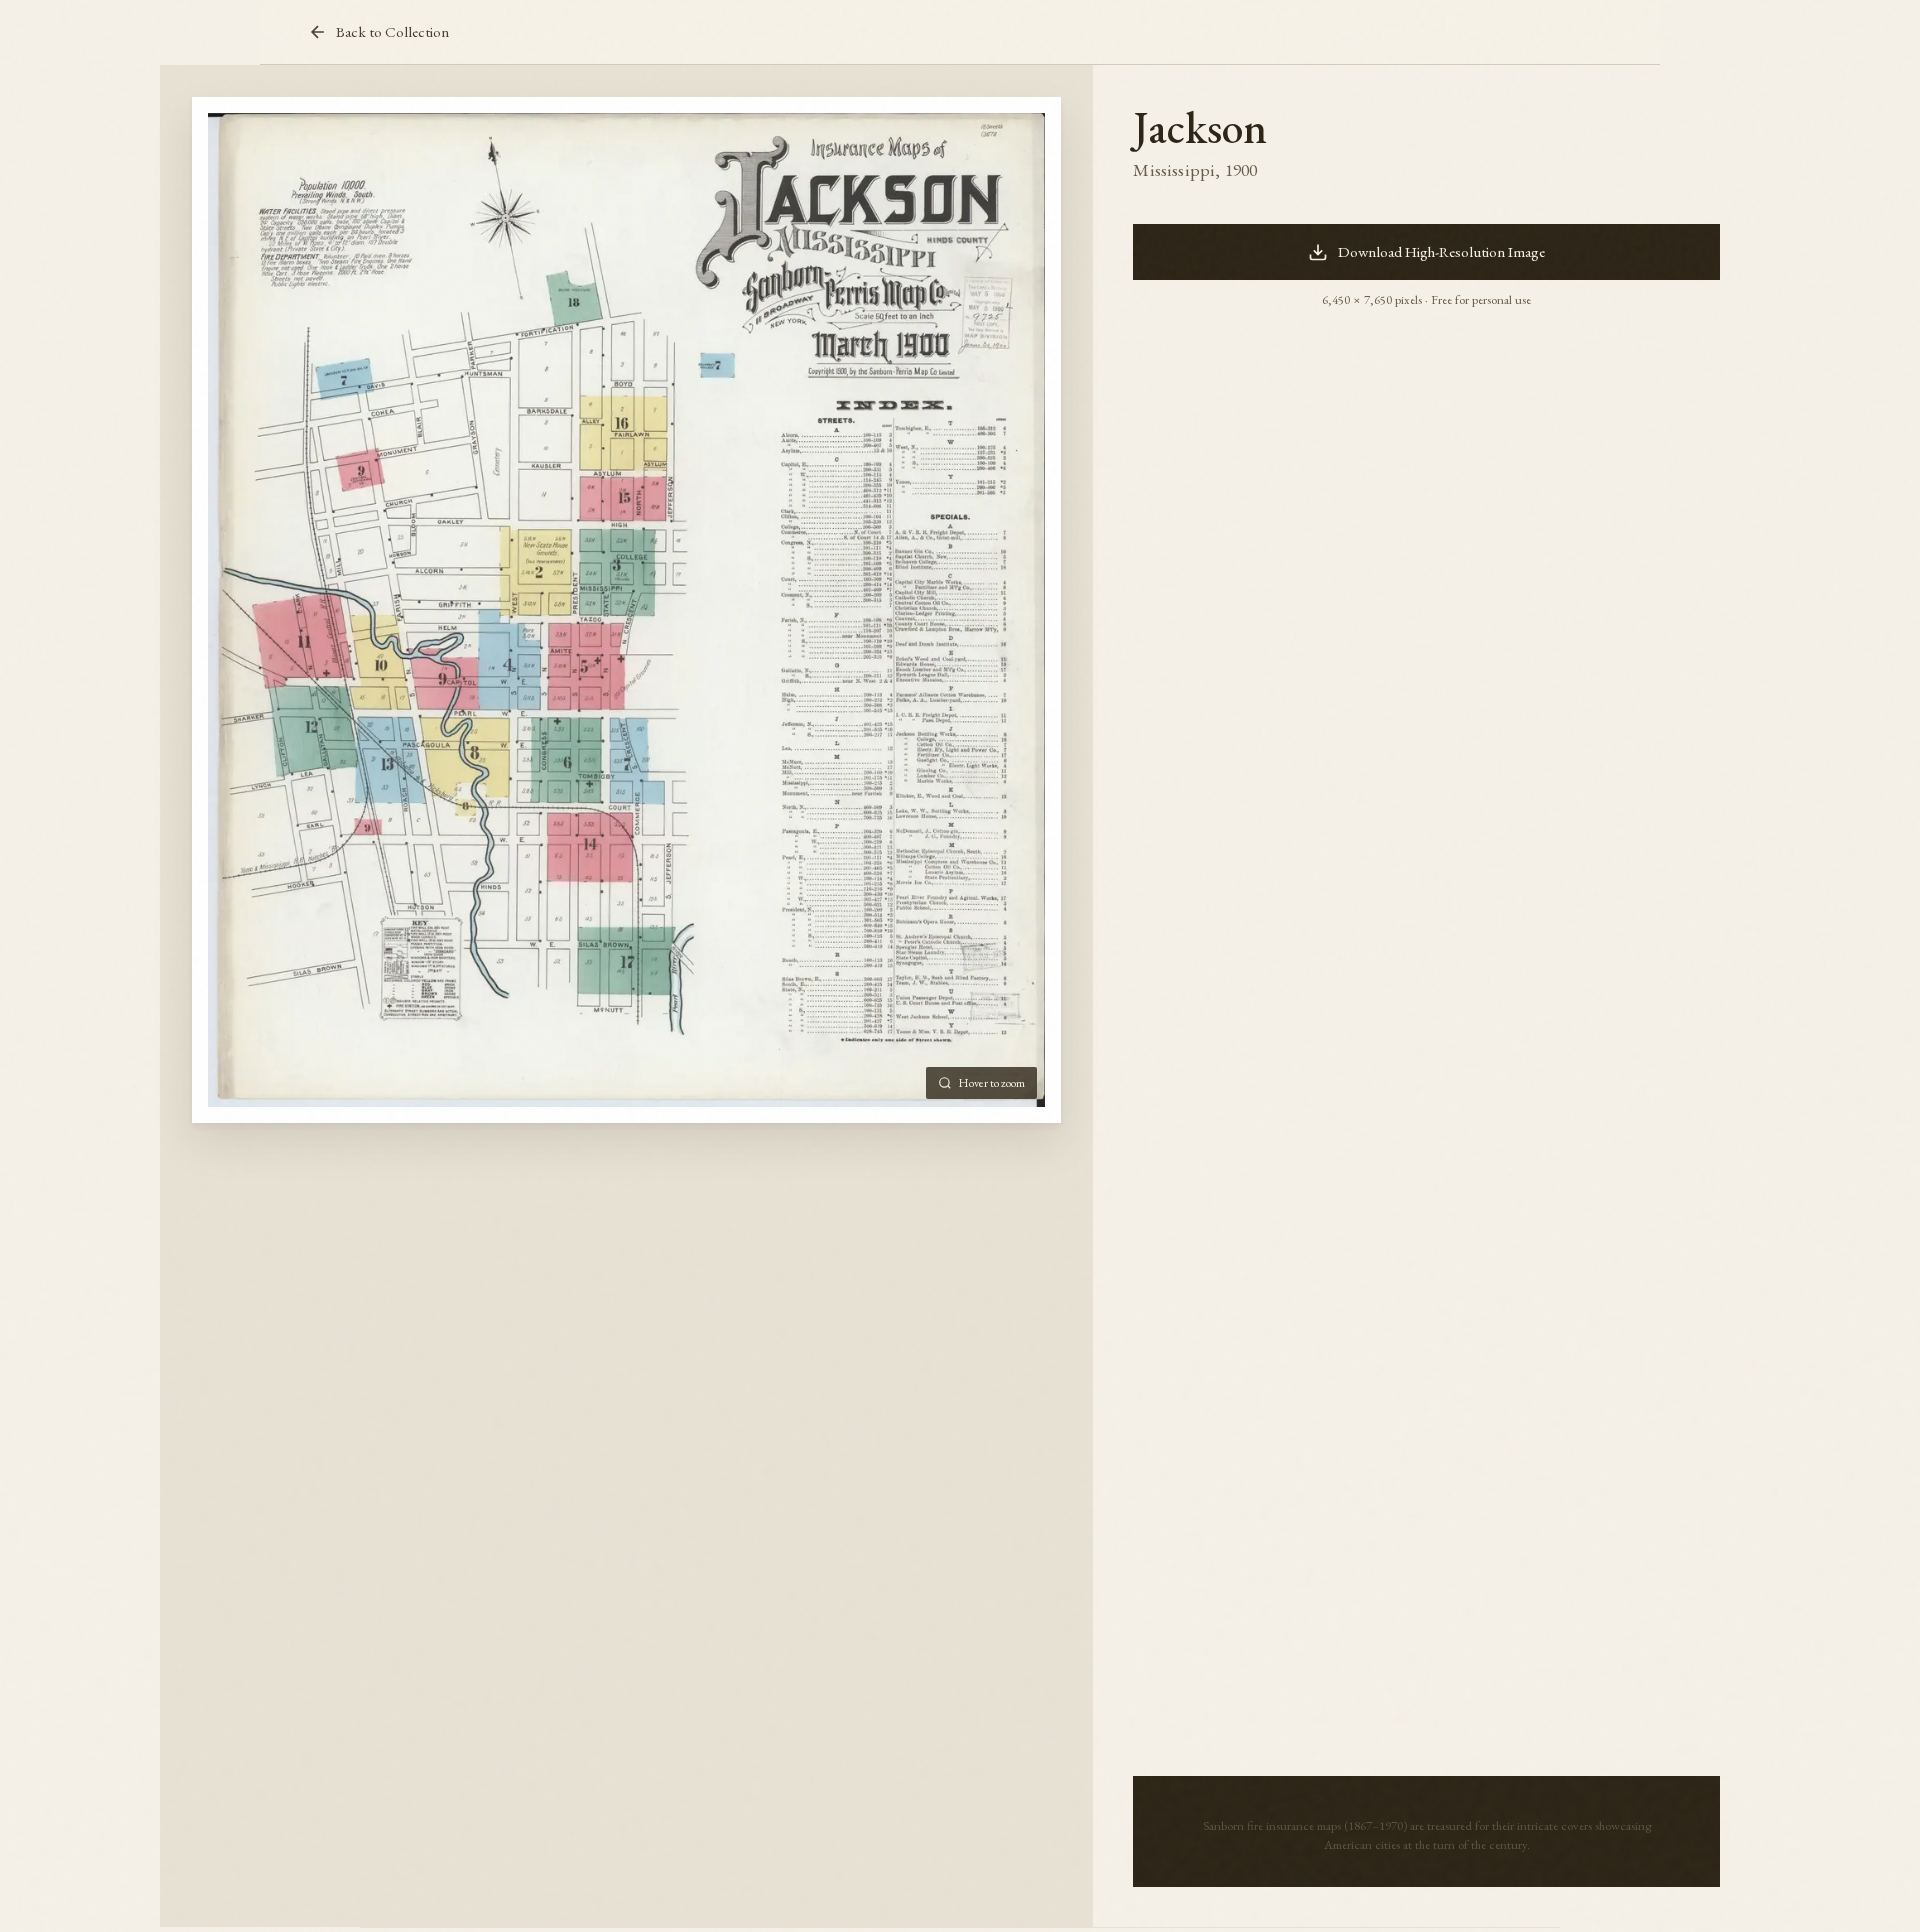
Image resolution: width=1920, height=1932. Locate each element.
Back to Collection (392, 32)
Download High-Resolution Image (1441, 252)
